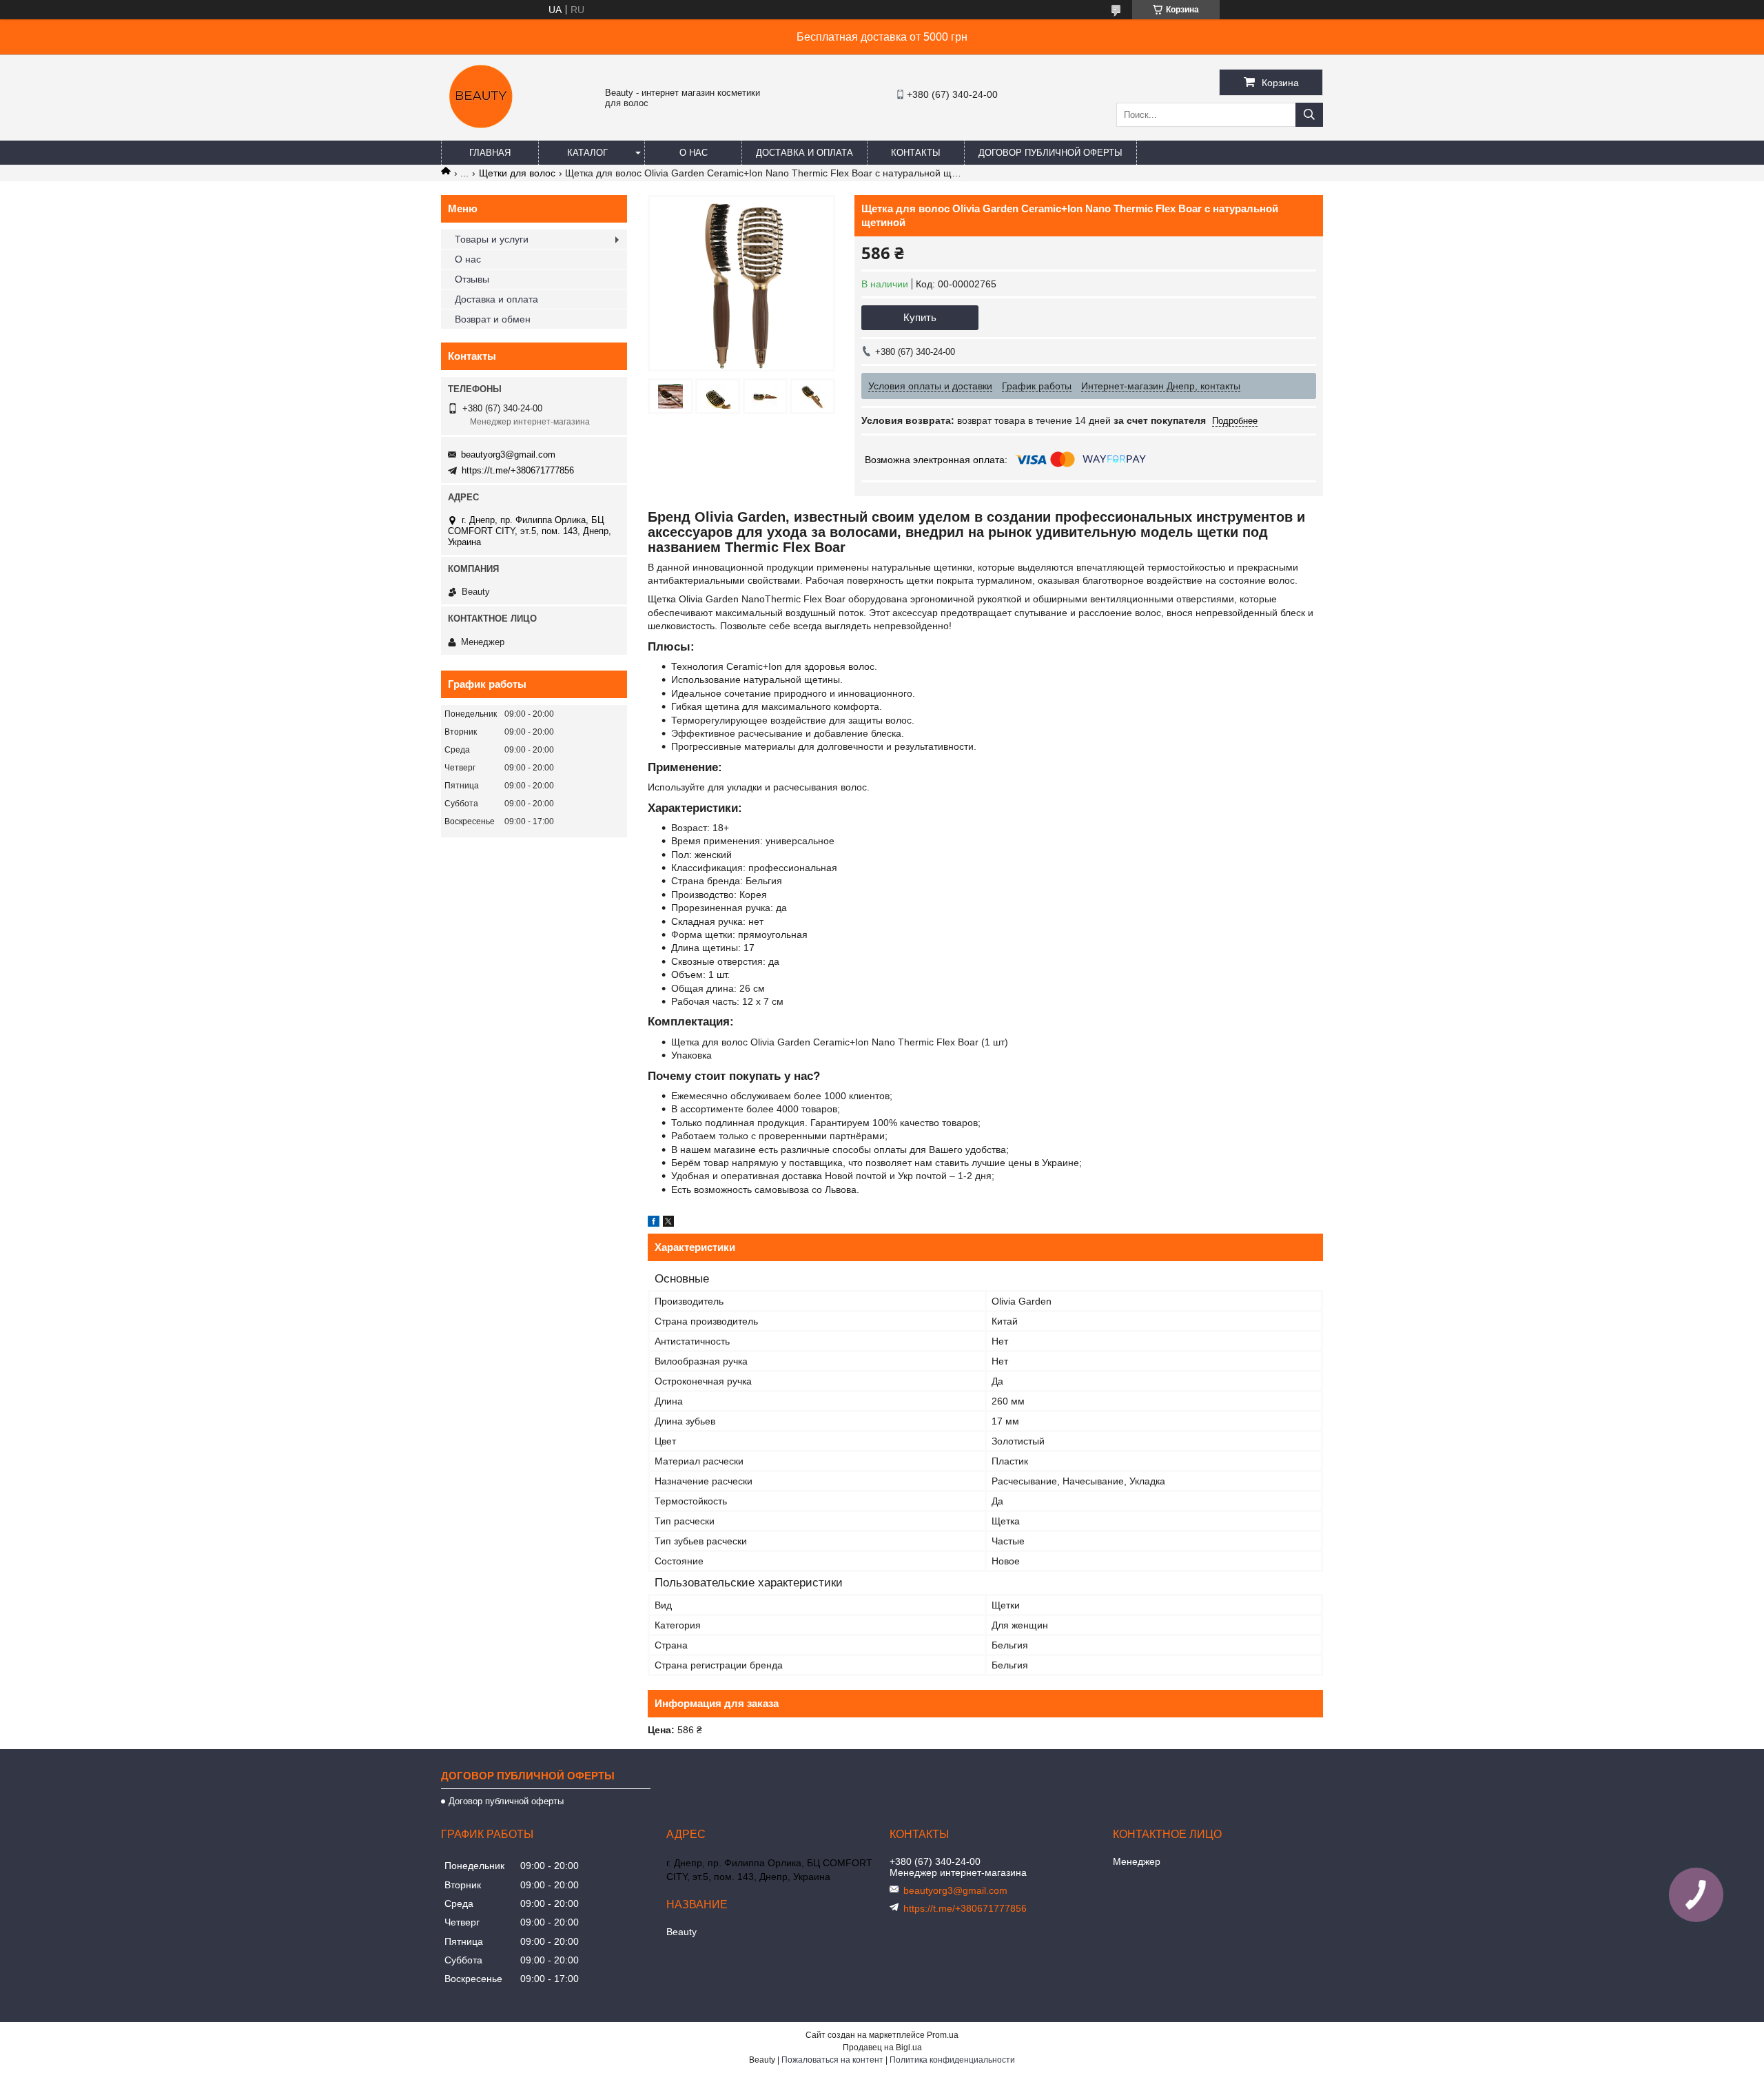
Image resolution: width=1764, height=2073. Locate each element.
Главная (490, 153)
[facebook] (654, 1223)
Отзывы (472, 279)
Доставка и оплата (804, 153)
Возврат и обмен (493, 319)
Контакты (916, 153)
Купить (920, 317)
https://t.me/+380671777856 (518, 470)
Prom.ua (943, 2035)
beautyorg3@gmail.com (508, 455)
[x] (668, 1223)
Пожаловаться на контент (832, 2060)
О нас (694, 153)
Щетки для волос (517, 173)
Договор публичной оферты (1050, 153)
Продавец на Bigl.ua (882, 2048)
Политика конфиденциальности (952, 2060)
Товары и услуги (492, 239)
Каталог (587, 153)
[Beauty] (482, 134)
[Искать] (1309, 115)
